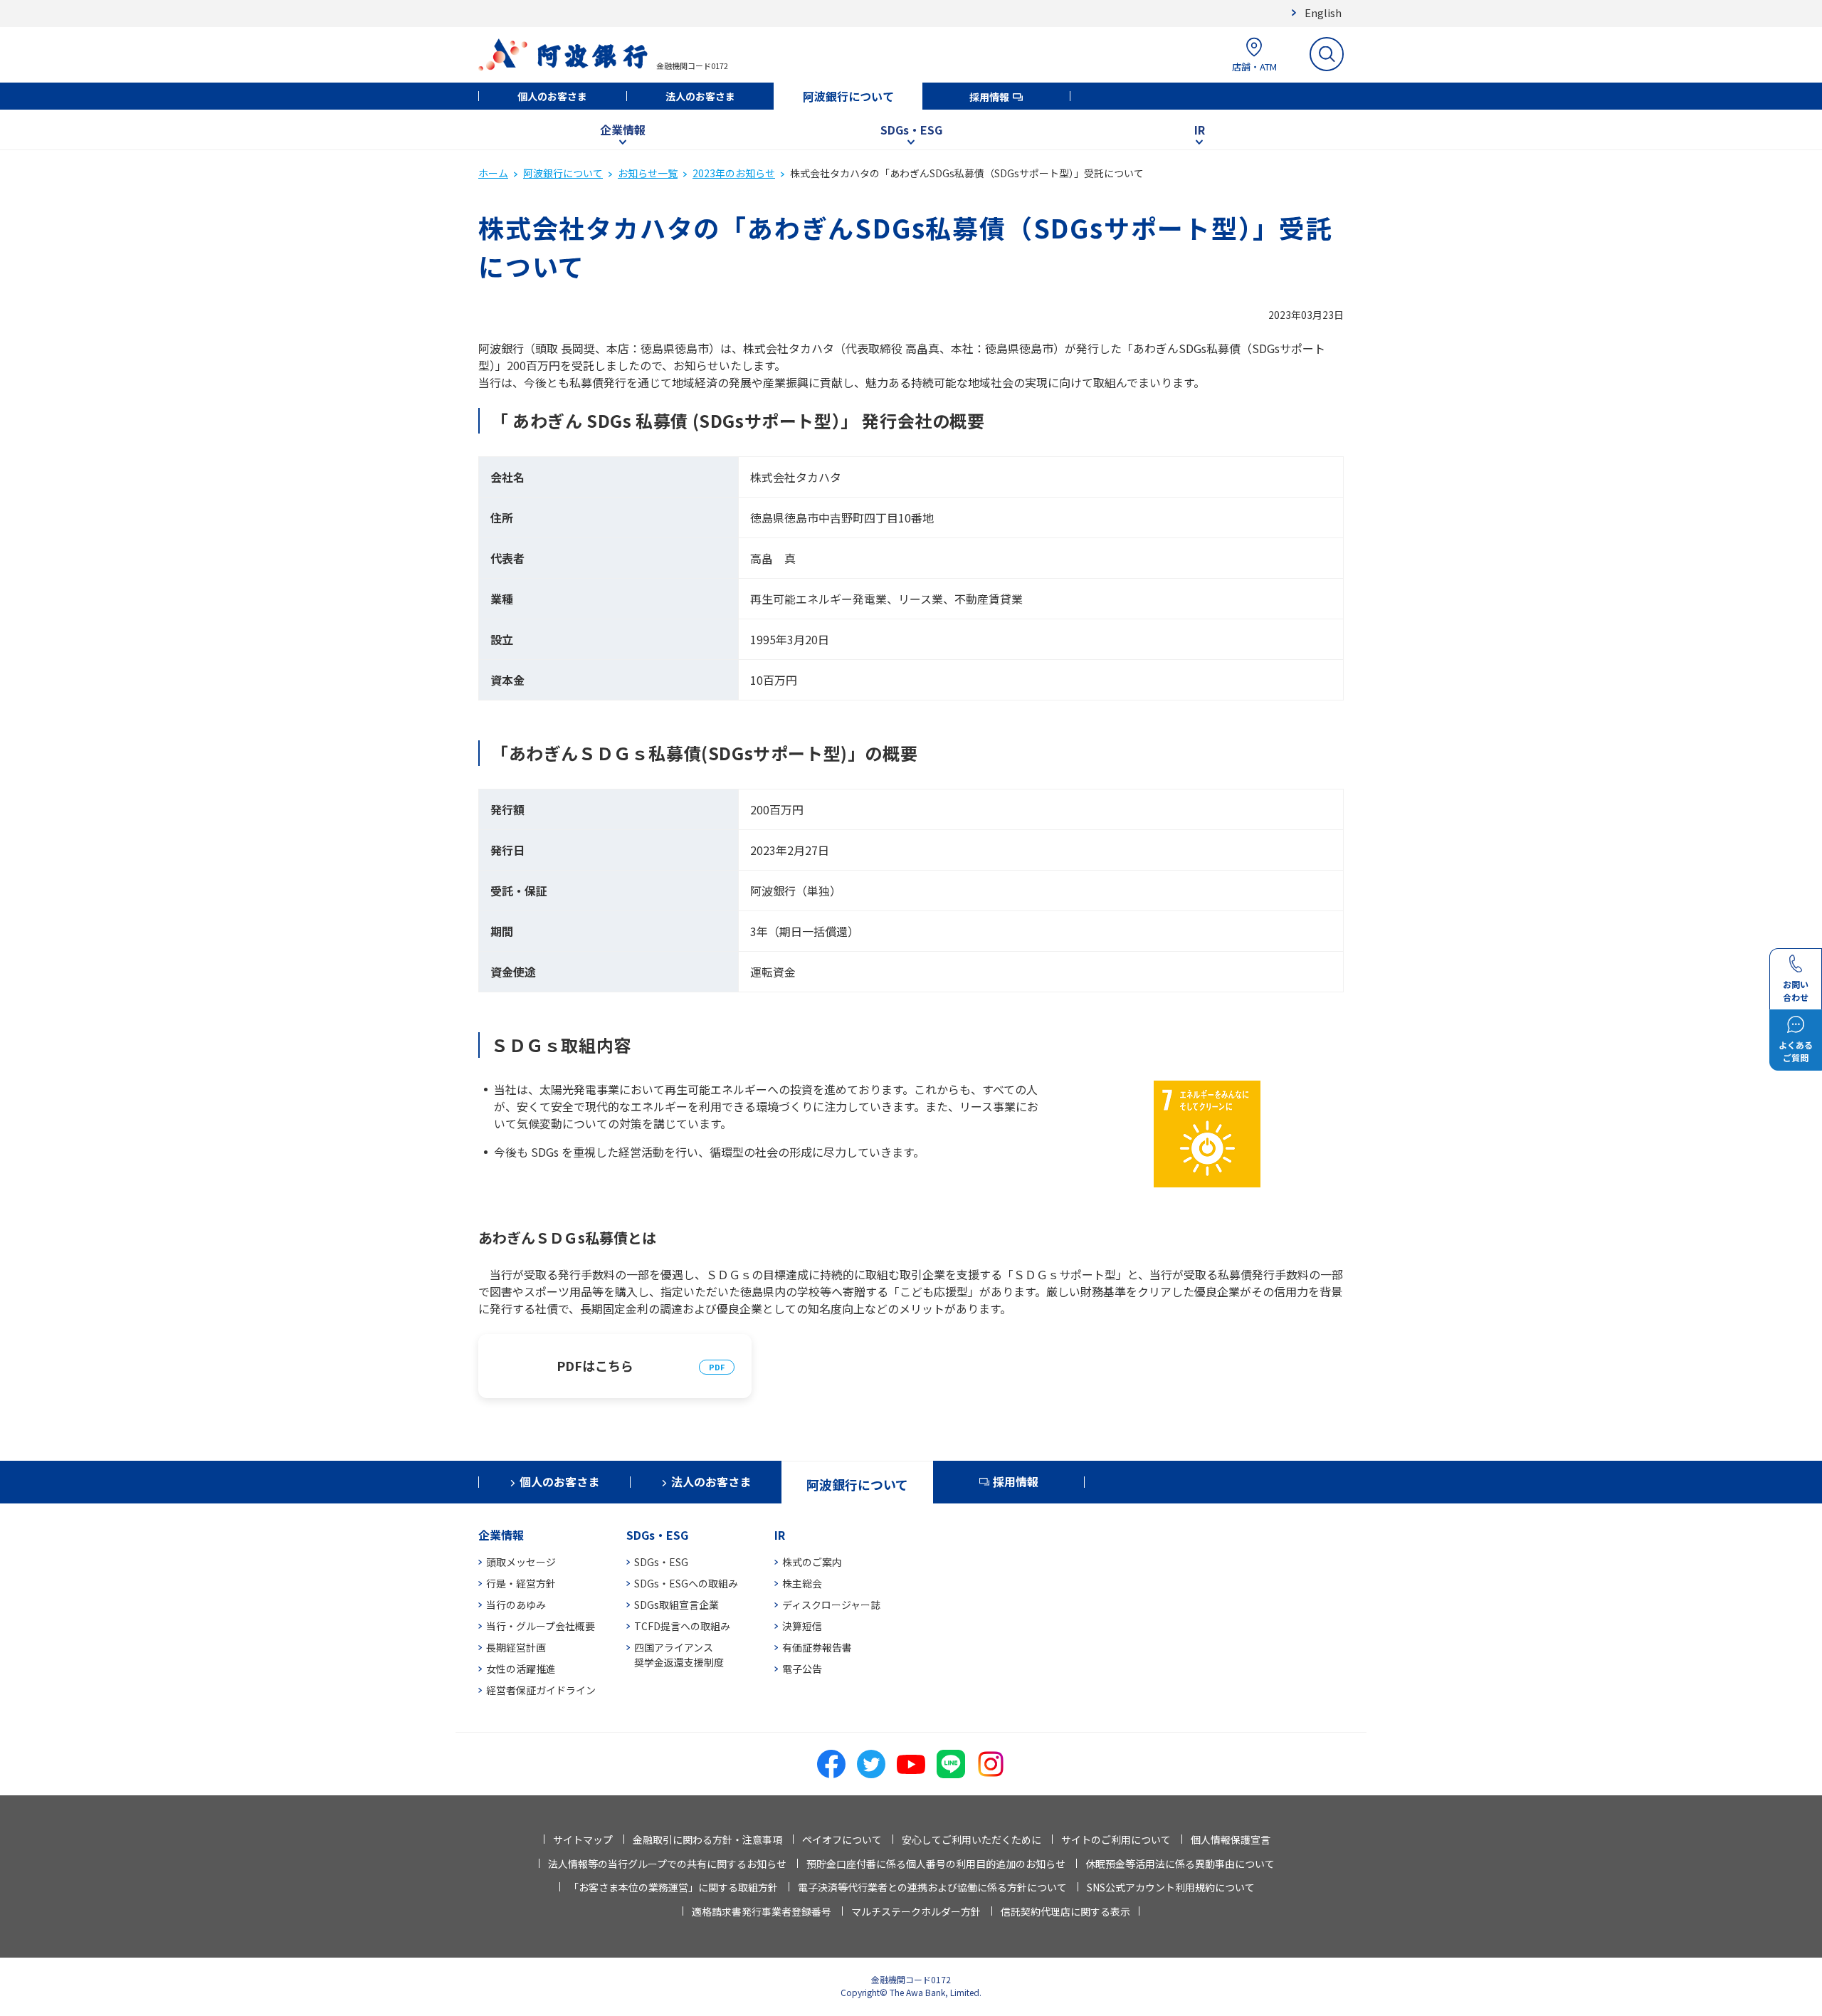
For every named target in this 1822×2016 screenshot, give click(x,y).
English (1323, 12)
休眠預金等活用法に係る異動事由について (1180, 1864)
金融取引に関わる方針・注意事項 (707, 1839)
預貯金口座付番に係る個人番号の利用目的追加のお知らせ (936, 1864)
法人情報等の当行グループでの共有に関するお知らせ (667, 1864)
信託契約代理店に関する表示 (1065, 1911)
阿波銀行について (848, 96)
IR (1200, 130)
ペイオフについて (842, 1839)
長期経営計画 (516, 1647)
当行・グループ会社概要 (541, 1626)
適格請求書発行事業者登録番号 (762, 1911)
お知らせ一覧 (648, 173)
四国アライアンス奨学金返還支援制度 (679, 1655)
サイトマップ (583, 1839)
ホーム (493, 173)
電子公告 (802, 1669)
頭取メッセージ (521, 1562)
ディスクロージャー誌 (831, 1605)
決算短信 (802, 1626)
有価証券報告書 (817, 1647)
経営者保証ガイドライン (541, 1690)
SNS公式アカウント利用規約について (1171, 1887)
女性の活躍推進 (521, 1669)
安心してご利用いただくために (971, 1839)
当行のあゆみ (516, 1605)
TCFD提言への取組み (682, 1626)
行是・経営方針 (521, 1583)
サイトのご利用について (1116, 1839)
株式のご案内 (812, 1562)
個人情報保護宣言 (1231, 1839)
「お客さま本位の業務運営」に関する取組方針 (673, 1887)
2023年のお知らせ (734, 173)
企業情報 (623, 130)
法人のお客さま (700, 96)
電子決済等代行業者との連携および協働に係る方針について (932, 1887)
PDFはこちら (595, 1365)
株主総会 (802, 1583)
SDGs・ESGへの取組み (686, 1583)
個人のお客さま (552, 96)
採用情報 (989, 97)
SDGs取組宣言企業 (676, 1605)
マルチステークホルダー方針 (916, 1911)
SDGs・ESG (911, 130)
